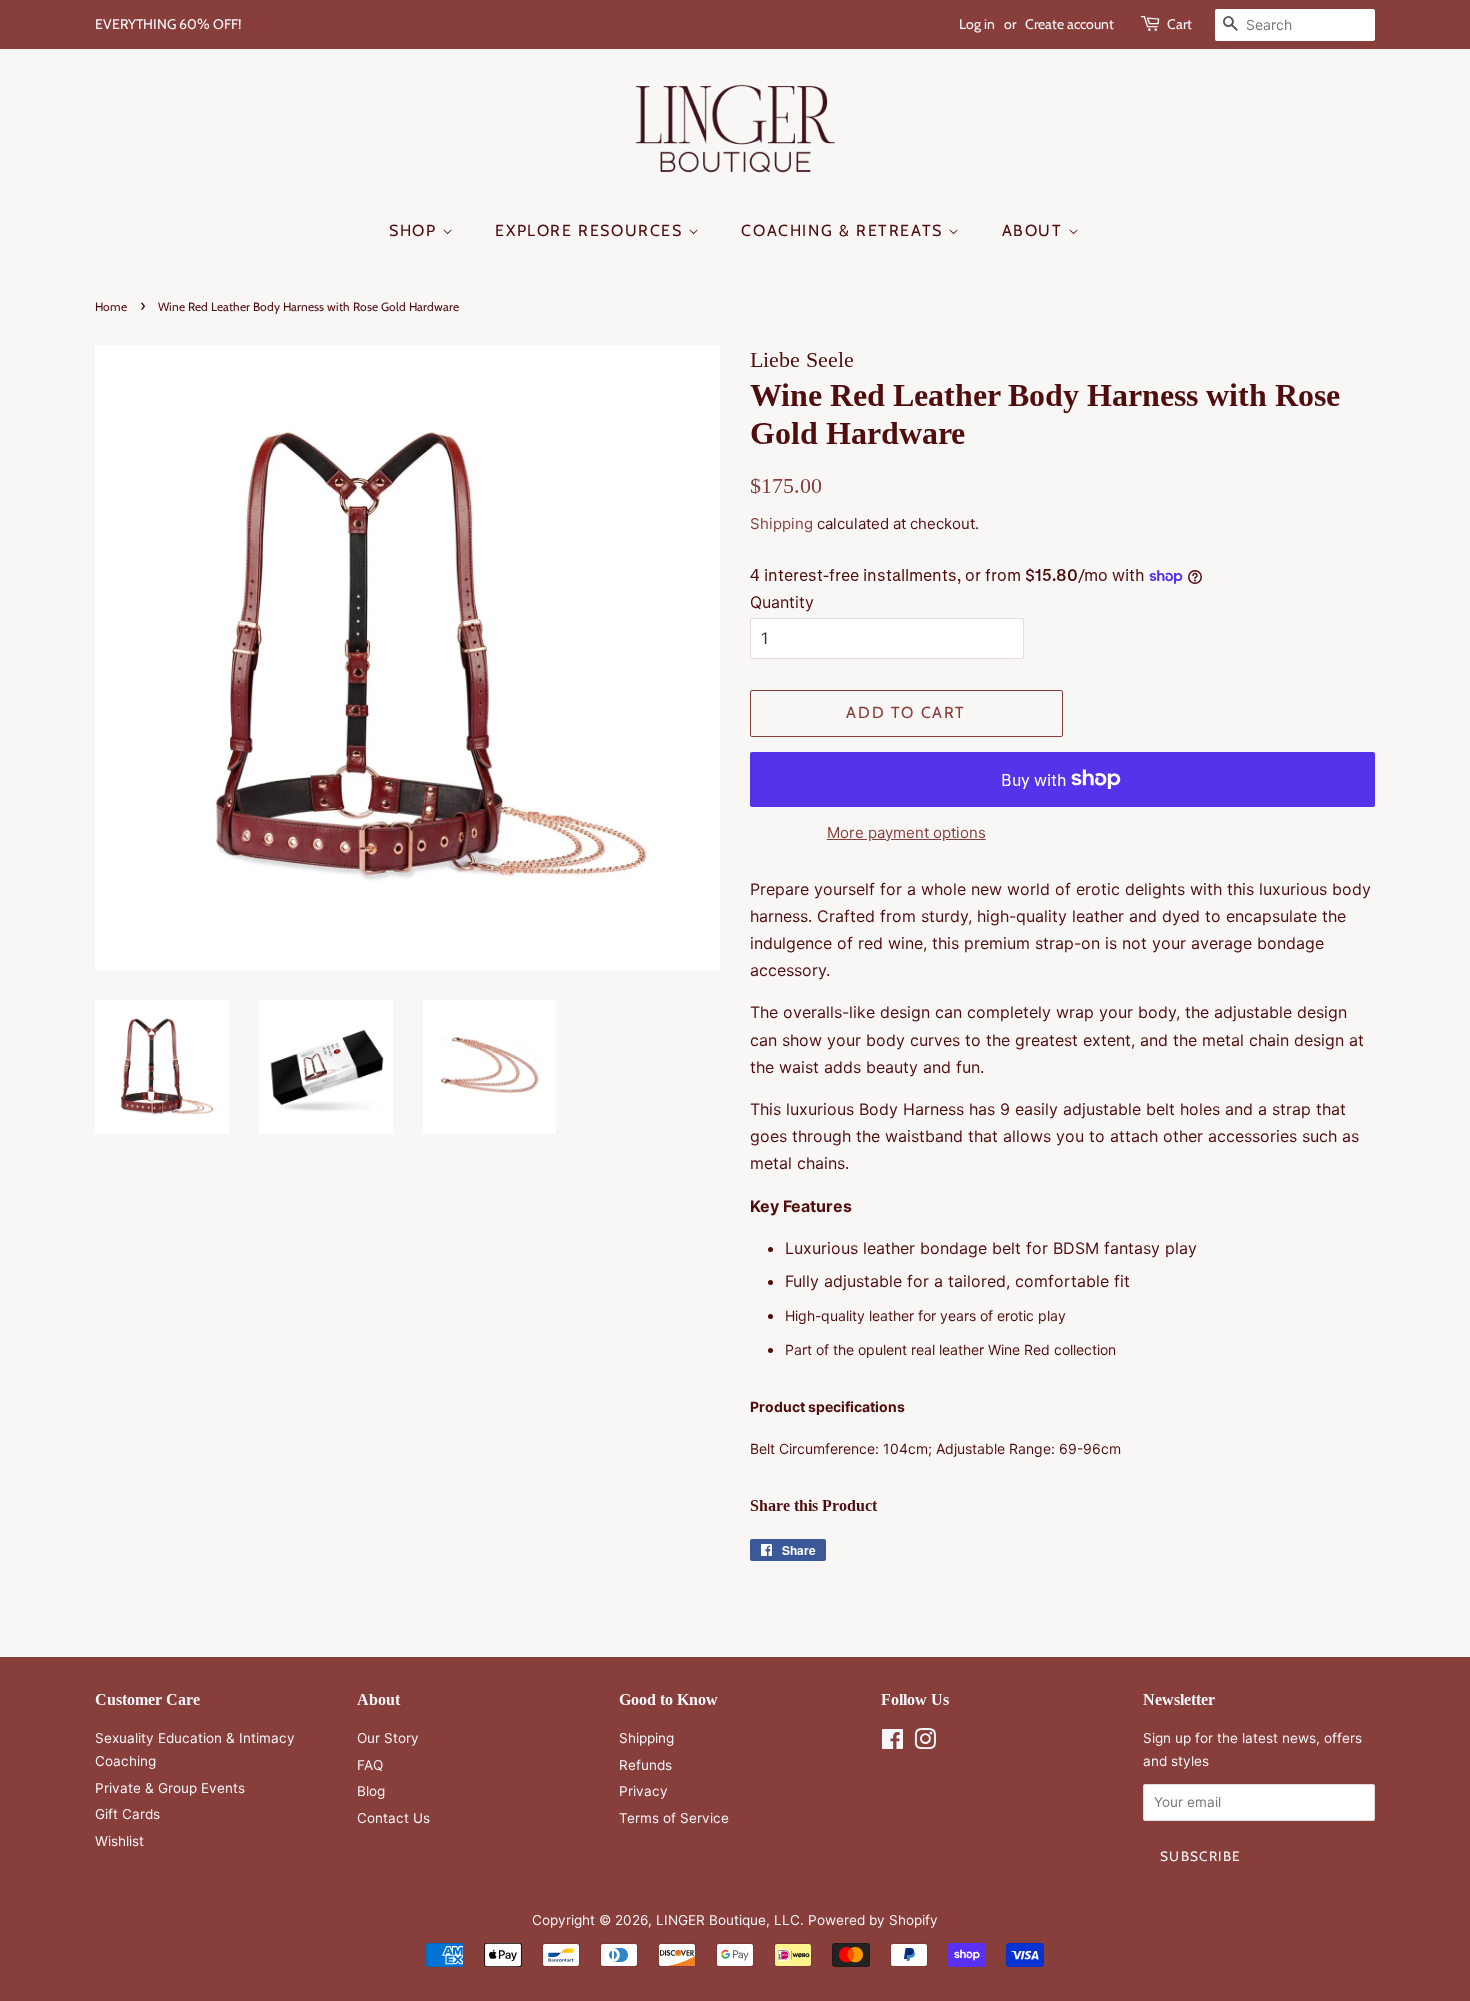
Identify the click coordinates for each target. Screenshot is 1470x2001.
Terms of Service (674, 1818)
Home (111, 306)
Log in (977, 24)
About (1035, 230)
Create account (1069, 24)
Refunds (645, 1765)
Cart (1179, 24)
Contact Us (393, 1818)
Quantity (782, 602)
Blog (371, 1791)
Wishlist (119, 1841)
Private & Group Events (170, 1788)
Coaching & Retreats (844, 230)
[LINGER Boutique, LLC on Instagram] (925, 1743)
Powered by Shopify (873, 1920)
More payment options (906, 832)
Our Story (388, 1738)
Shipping (781, 523)
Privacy (643, 1791)
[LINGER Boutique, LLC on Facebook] (892, 1743)
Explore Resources (591, 230)
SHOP (415, 230)
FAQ (370, 1765)
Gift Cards (127, 1814)
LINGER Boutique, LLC (728, 1920)
